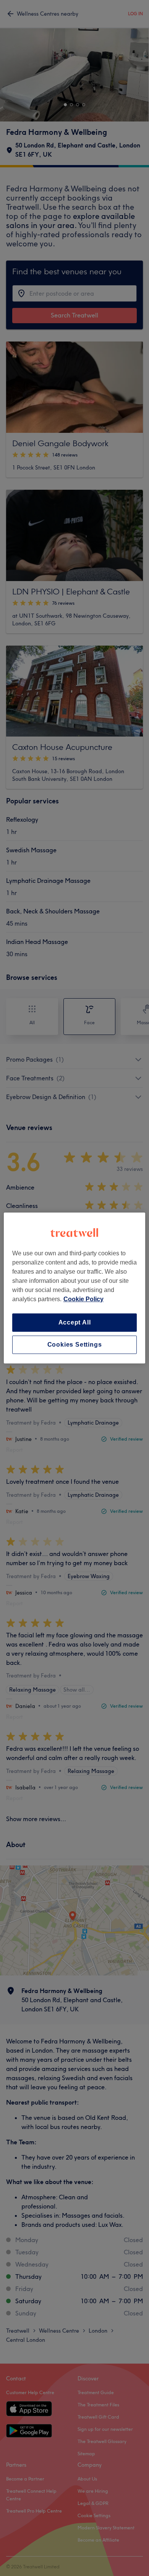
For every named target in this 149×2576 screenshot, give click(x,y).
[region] (75, 1288)
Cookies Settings (75, 1345)
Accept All (75, 1322)
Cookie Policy (83, 1299)
